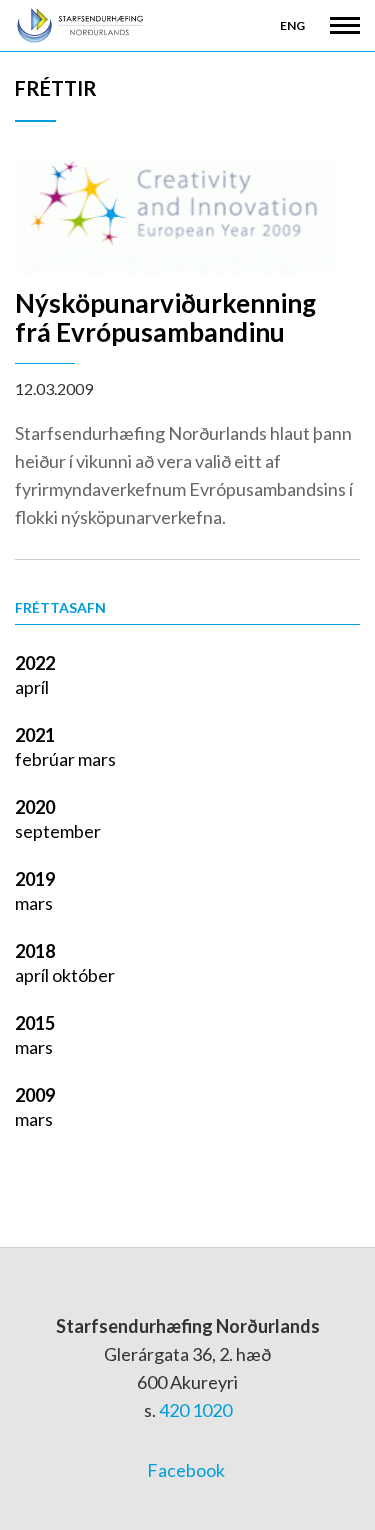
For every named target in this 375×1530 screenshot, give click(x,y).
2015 (35, 1023)
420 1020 (195, 1410)
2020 (35, 807)
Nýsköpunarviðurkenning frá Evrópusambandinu (165, 317)
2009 (35, 1095)
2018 (35, 951)
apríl (32, 687)
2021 (35, 735)
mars (97, 759)
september (58, 831)
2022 (35, 663)
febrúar (46, 759)
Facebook (186, 1470)
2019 (35, 879)
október (83, 975)
